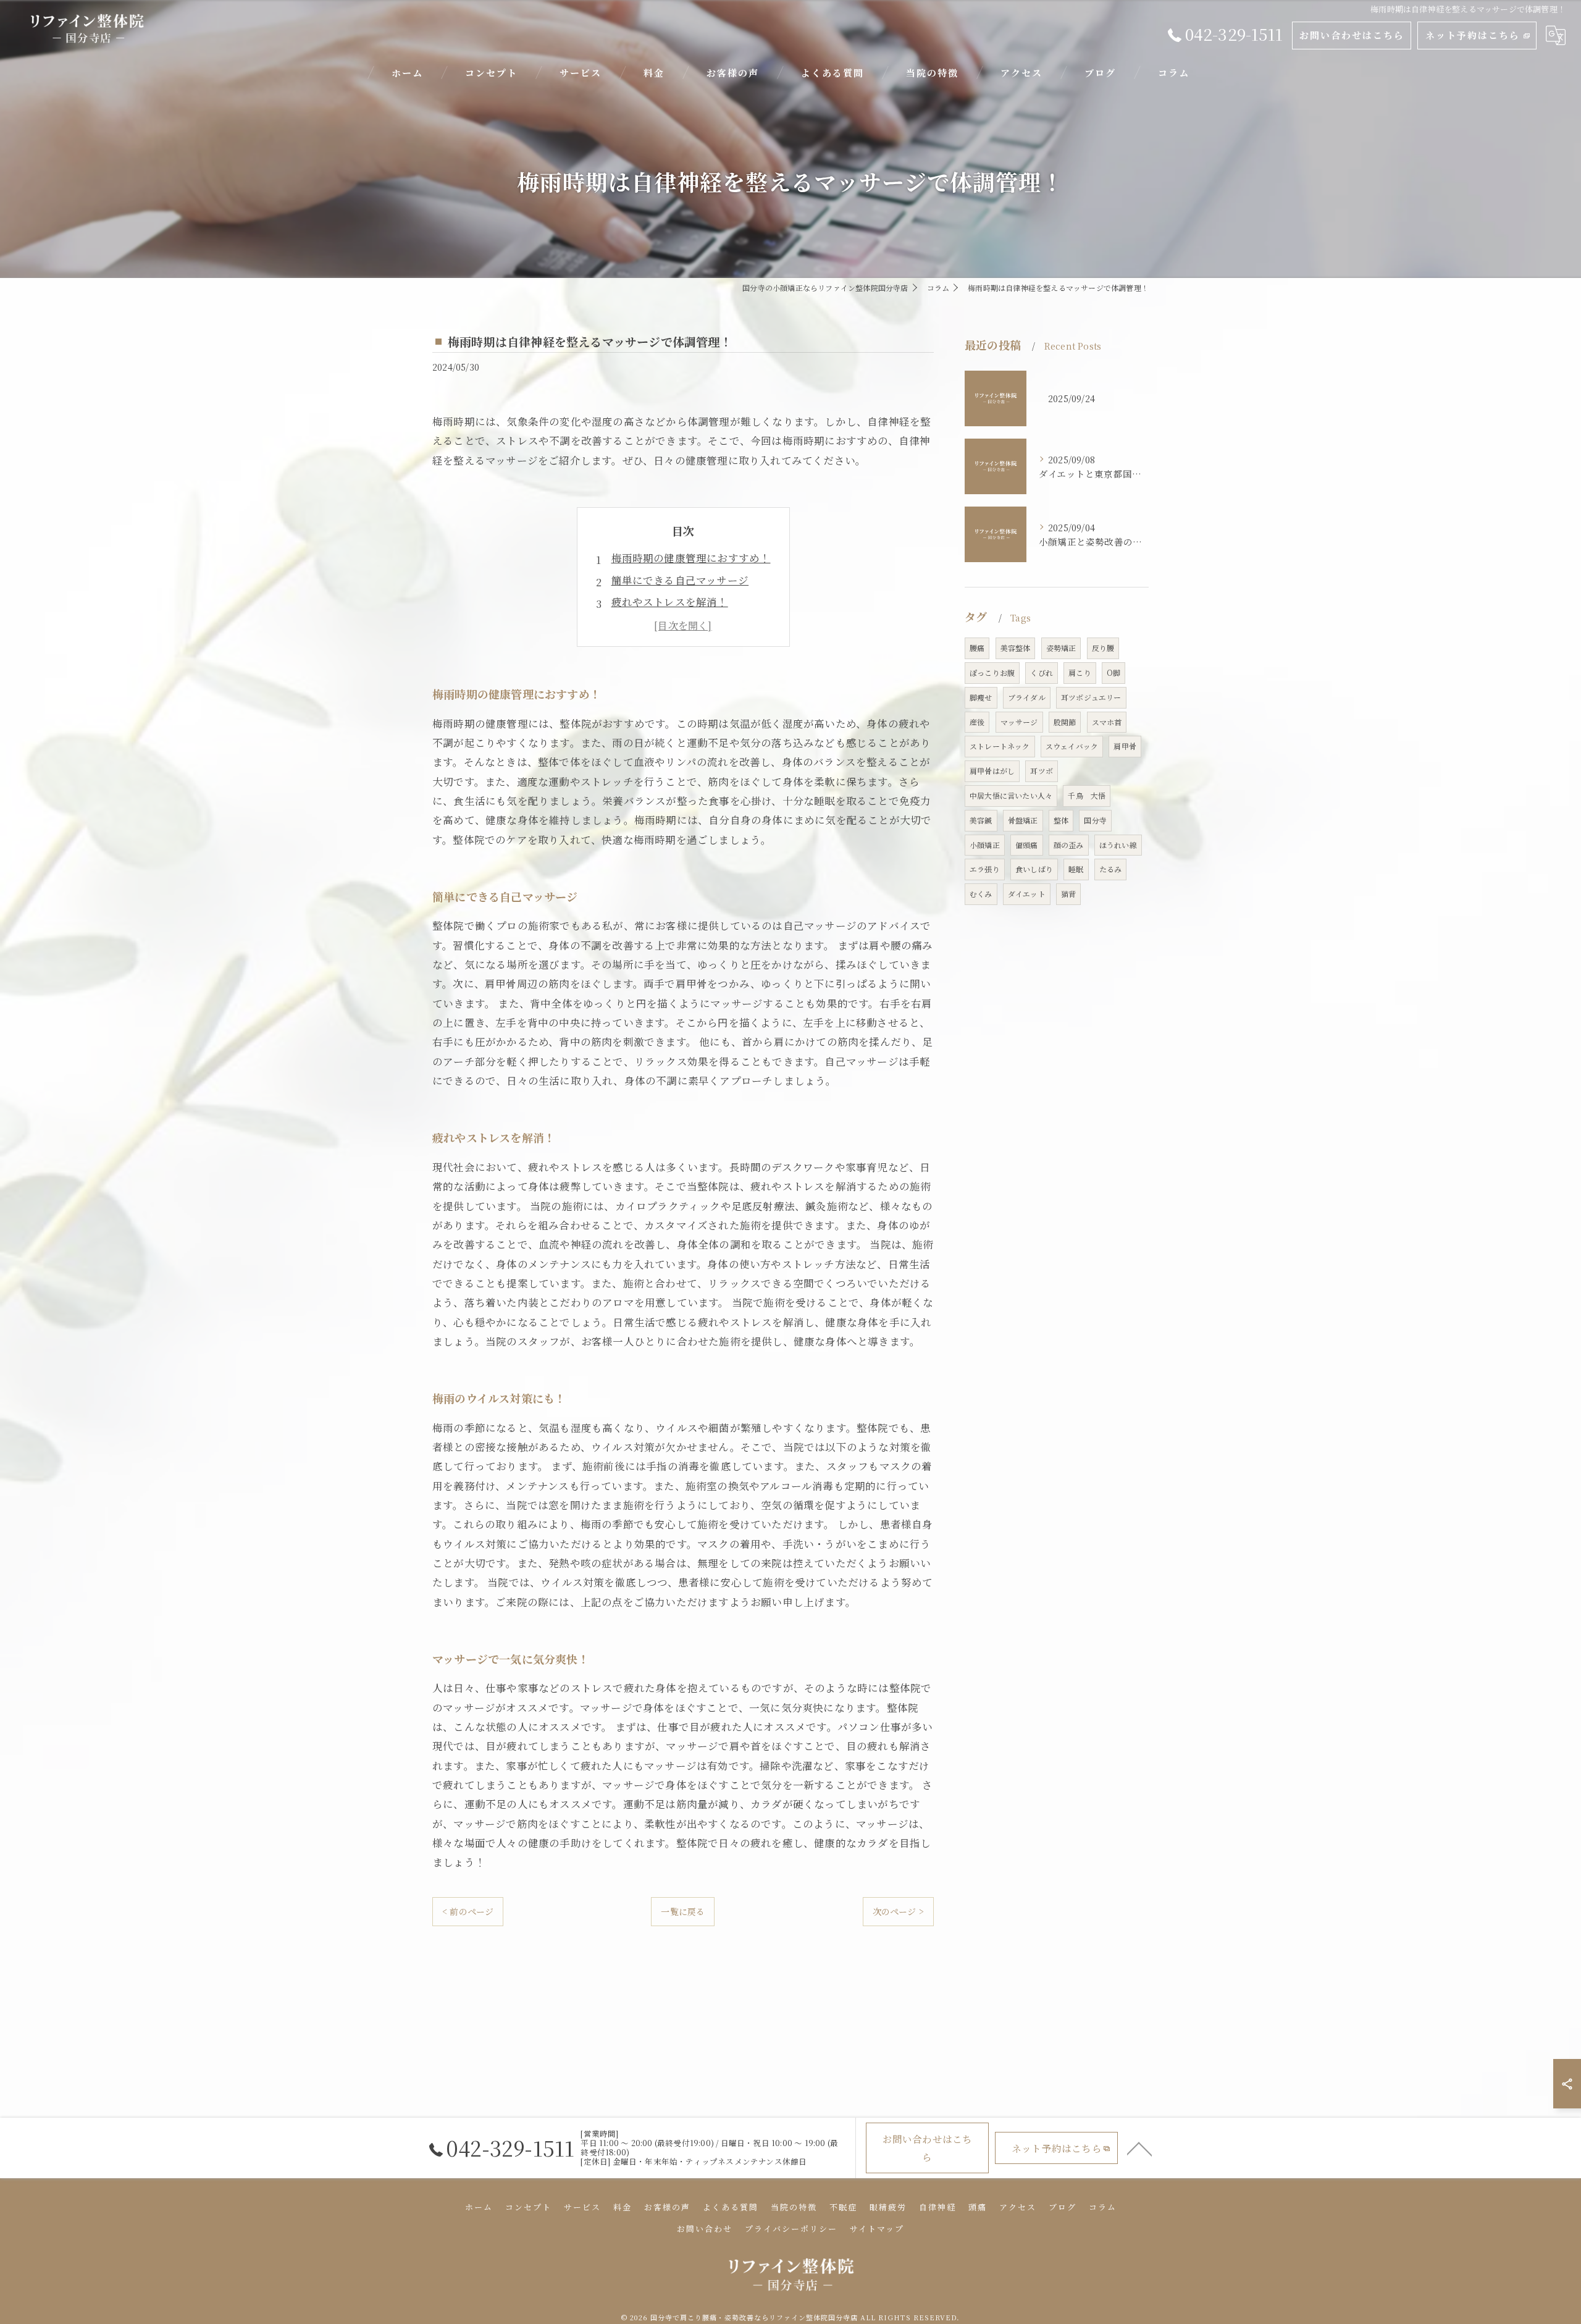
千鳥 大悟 (1087, 795)
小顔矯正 (985, 845)
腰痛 (977, 648)
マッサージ (1019, 722)
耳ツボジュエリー (1091, 697)
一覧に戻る (683, 1911)
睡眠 (1076, 869)
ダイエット (1027, 894)
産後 (977, 722)
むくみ (981, 894)
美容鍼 (981, 820)
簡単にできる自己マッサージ (680, 580)
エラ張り (985, 869)
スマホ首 (1107, 722)
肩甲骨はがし (992, 771)
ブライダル (1027, 697)
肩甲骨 (1125, 746)
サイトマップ (877, 2229)
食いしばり (1034, 869)
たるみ (1111, 869)
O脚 (1113, 672)
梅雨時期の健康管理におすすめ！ (691, 558)
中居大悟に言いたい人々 (1011, 795)
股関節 (1065, 722)
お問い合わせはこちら (1352, 35)
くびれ (1042, 672)
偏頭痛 (1027, 845)
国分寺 (1095, 820)
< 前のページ (468, 1911)
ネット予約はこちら (1473, 35)
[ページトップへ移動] (1139, 2148)
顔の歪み (1069, 845)
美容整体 (1016, 648)
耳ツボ (1042, 771)
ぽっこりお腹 (992, 672)
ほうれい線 (1118, 845)
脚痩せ (981, 697)
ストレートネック (1000, 746)
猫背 (1068, 894)
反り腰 (1103, 648)
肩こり (1080, 672)
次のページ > (898, 1911)
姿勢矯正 (1061, 648)
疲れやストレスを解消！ (670, 602)
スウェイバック (1072, 746)
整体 (1061, 820)
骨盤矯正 (1023, 820)
